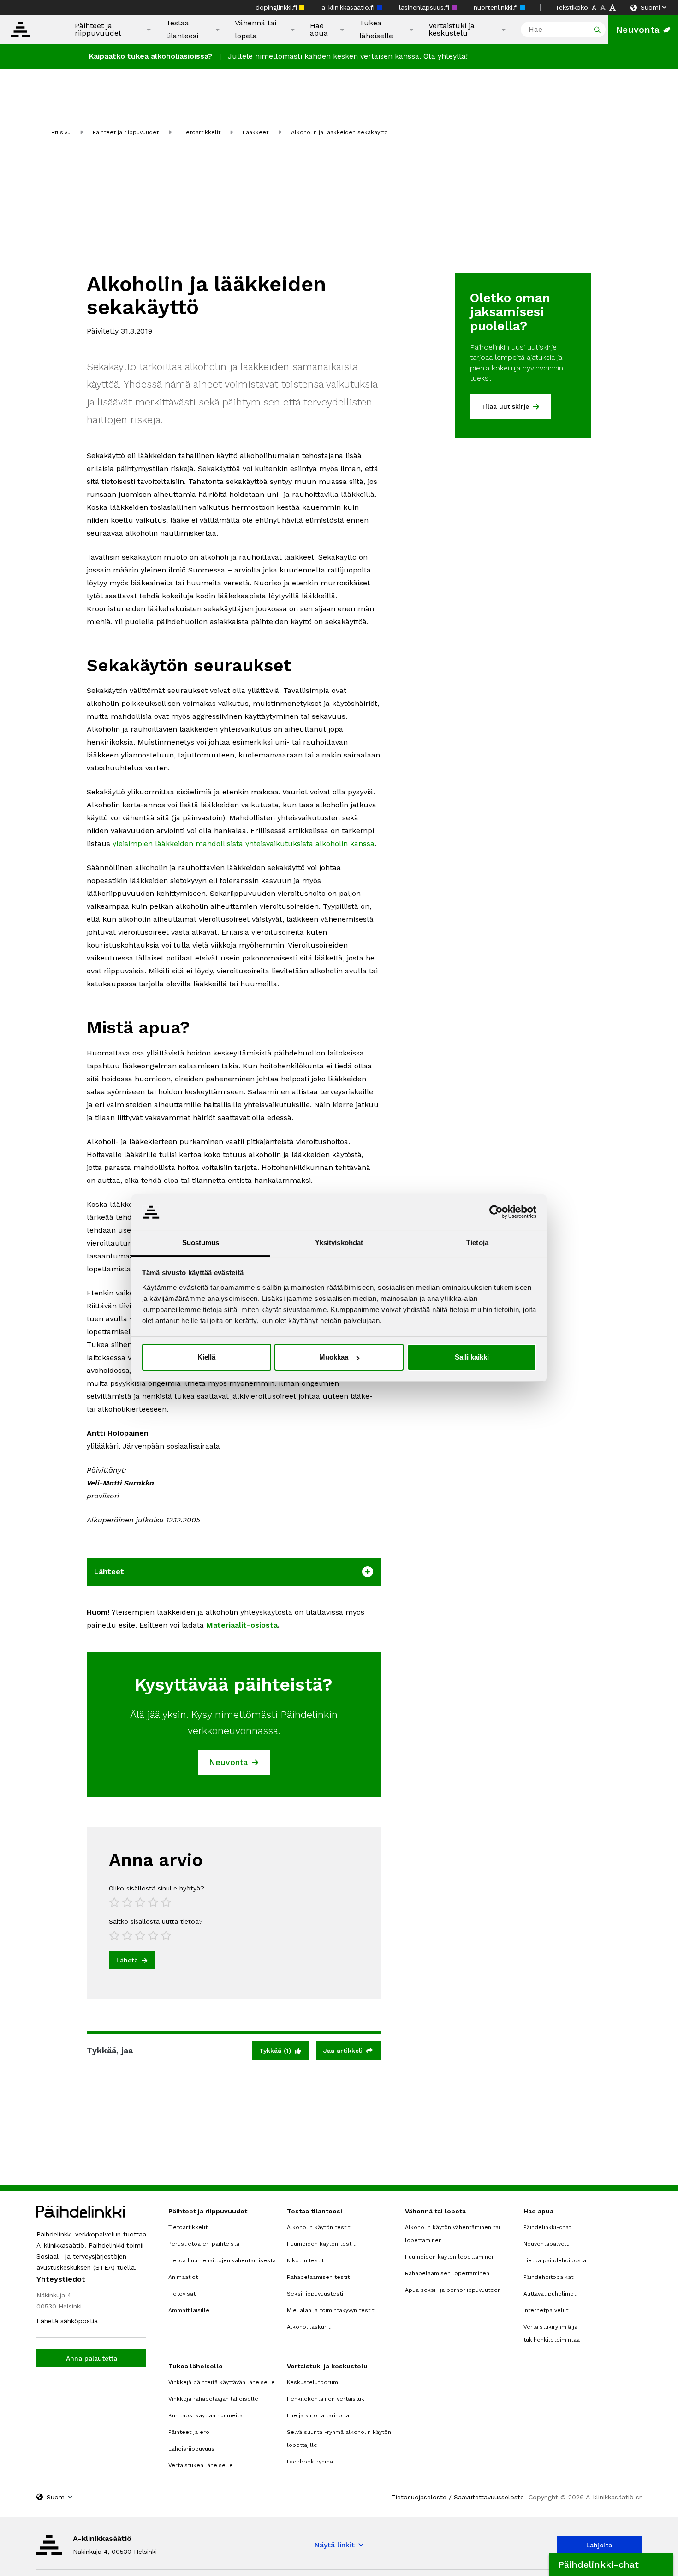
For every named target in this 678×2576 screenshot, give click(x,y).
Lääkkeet (256, 132)
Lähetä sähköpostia (67, 2321)
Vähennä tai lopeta (256, 29)
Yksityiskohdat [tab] (339, 1243)
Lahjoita (599, 2545)
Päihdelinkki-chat (547, 2227)
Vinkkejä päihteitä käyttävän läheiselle (222, 2382)
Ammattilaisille (189, 2310)
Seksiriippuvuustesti (315, 2294)
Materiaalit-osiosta (242, 1625)
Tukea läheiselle (376, 29)
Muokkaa (334, 1357)
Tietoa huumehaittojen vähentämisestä (222, 2260)
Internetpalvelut (546, 2310)
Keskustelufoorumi (313, 2382)
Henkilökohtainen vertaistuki (326, 2399)
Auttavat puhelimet (550, 2294)
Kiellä (206, 1357)
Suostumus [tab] (201, 1243)
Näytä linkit (334, 2545)
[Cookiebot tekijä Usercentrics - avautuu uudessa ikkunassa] (496, 1212)
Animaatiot (183, 2277)
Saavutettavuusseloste (489, 2497)
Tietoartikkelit (201, 132)
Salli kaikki (472, 1357)
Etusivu (61, 132)
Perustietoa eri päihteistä (204, 2244)
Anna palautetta (92, 2358)
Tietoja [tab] (477, 1243)
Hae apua (319, 30)
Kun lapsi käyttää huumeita (205, 2415)
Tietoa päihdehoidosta (555, 2260)
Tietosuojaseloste (419, 2497)
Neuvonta (638, 30)
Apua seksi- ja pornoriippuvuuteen (453, 2290)
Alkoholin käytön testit (318, 2227)
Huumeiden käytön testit (321, 2244)
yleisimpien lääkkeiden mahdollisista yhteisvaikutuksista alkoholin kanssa (244, 844)
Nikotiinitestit (305, 2260)
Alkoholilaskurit (309, 2327)
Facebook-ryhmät (311, 2462)
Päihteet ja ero (189, 2432)
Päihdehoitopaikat (548, 2277)
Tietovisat (182, 2294)
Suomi (650, 7)
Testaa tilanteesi (182, 29)
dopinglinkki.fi (277, 7)
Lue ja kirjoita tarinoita (318, 2415)
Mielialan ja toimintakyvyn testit (330, 2310)
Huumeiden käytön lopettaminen (450, 2257)
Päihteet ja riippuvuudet (98, 30)
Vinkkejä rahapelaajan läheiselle (213, 2399)
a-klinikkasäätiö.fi (349, 7)
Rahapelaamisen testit (318, 2277)
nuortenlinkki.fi (497, 7)
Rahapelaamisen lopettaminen (447, 2273)
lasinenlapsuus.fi (425, 7)
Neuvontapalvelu (547, 2244)
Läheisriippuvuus (191, 2449)
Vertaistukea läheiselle (201, 2465)
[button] (611, 2564)
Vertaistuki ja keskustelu (452, 30)
